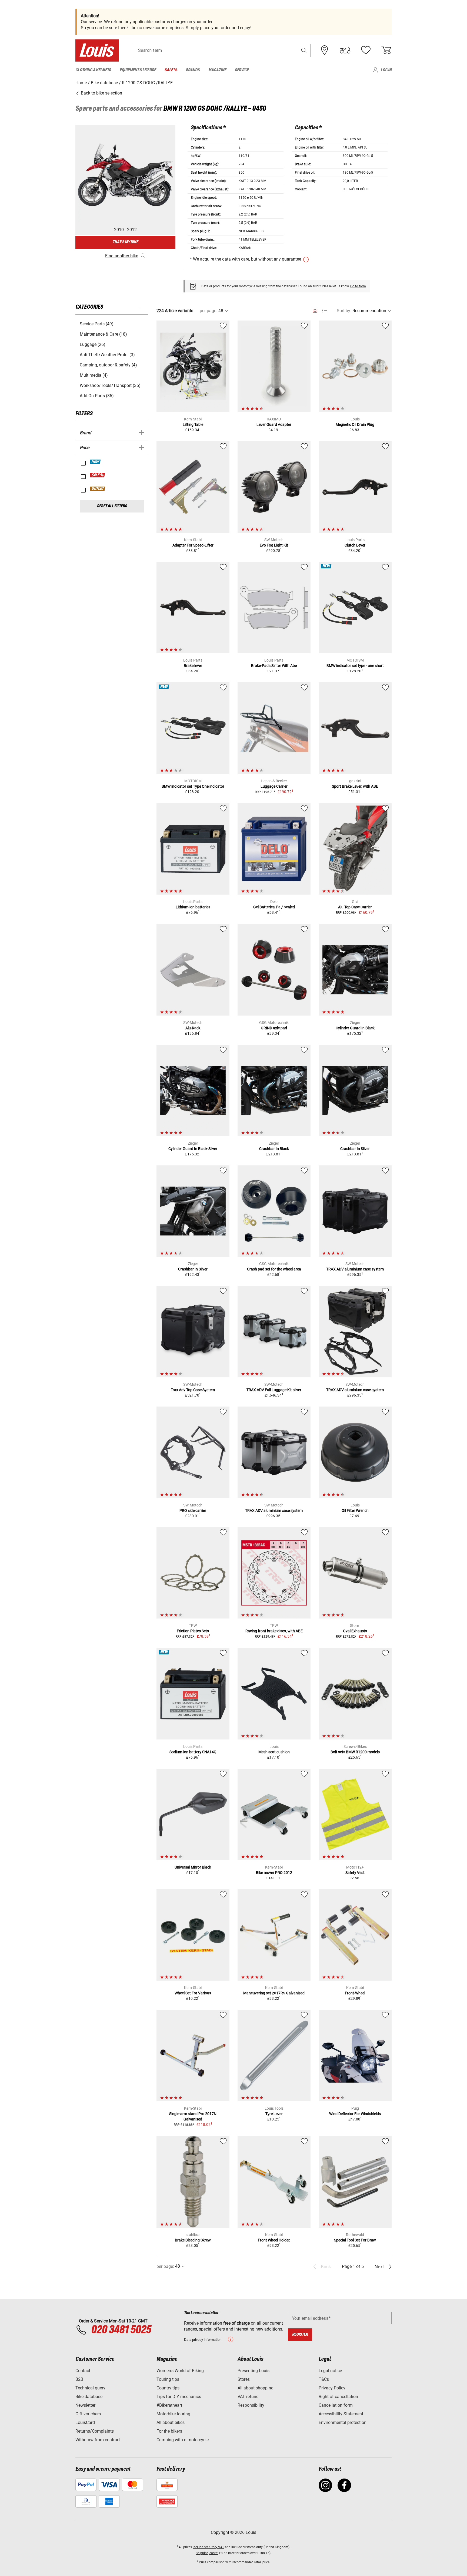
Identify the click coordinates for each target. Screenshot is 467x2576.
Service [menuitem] (242, 70)
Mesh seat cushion (274, 1752)
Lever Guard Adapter (274, 424)
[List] (325, 311)
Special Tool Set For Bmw (355, 2240)
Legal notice (330, 2371)
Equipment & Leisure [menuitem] (138, 70)
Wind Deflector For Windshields (355, 2114)
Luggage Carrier (274, 786)
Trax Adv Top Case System (193, 1390)
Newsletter (85, 2405)
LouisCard (85, 2422)
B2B (79, 2379)
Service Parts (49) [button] (97, 324)
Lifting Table (193, 424)
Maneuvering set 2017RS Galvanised (274, 1993)
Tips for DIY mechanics (179, 2397)
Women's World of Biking (180, 2371)
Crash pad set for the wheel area (274, 1269)
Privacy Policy (332, 2388)
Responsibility (251, 2405)
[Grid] (315, 310)
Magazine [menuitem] (217, 70)
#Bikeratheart (169, 2405)
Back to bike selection (101, 93)
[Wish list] (366, 50)
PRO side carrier (193, 1510)
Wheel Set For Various (193, 1993)
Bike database (89, 2397)
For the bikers (169, 2431)
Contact (83, 2371)
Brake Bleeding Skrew (193, 2240)
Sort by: (344, 311)
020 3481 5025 (120, 2330)
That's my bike (125, 242)
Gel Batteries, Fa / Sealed (274, 907)
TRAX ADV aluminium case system (355, 1269)
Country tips (168, 2388)
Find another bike (122, 256)
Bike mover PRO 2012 (274, 1873)
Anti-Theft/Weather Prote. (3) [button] (107, 355)
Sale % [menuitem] (171, 70)
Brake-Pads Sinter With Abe (274, 666)
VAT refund (248, 2397)
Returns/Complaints (95, 2431)
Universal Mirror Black (193, 1867)
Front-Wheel (355, 1993)
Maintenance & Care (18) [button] (103, 334)
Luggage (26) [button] (93, 344)
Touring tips (168, 2379)
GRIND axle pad (274, 1028)
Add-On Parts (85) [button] (97, 396)
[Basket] (386, 50)
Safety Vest (355, 1873)
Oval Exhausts (355, 1631)
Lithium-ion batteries (193, 907)
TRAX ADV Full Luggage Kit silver (274, 1390)
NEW (96, 462)
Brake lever (193, 666)
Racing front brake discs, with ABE (274, 1631)
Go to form (358, 286)
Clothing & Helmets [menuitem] (93, 70)
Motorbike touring (173, 2414)
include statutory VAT (208, 2547)
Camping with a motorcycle (183, 2440)
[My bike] (345, 50)
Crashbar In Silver (355, 1149)
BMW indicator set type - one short (355, 666)
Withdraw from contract (98, 2440)
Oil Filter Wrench (355, 1510)
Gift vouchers (88, 2414)
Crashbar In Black (274, 1149)
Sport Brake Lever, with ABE (355, 786)
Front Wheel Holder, (274, 2240)
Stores (244, 2379)
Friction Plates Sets (193, 1631)
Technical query (90, 2388)
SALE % (98, 475)
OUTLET (98, 489)
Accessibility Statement (341, 2414)
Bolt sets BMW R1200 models (355, 1752)
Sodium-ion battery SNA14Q (193, 1752)
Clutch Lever (355, 545)
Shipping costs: (207, 2553)
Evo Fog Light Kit (274, 545)
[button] (304, 50)
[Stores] (325, 50)
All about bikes (171, 2422)
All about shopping (256, 2388)
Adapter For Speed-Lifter (193, 545)
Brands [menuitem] (193, 70)
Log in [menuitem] (386, 70)
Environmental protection (343, 2422)
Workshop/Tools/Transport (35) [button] (110, 385)
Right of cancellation (338, 2397)
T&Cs (324, 2379)
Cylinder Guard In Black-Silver (193, 1149)
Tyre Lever (274, 2114)
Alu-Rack (193, 1028)
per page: (209, 311)
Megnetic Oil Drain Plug (355, 424)
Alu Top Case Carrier (355, 907)
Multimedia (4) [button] (94, 375)
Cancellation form (336, 2405)
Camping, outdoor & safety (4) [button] (108, 365)
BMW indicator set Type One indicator (193, 786)
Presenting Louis (253, 2371)
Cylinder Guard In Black (355, 1028)
